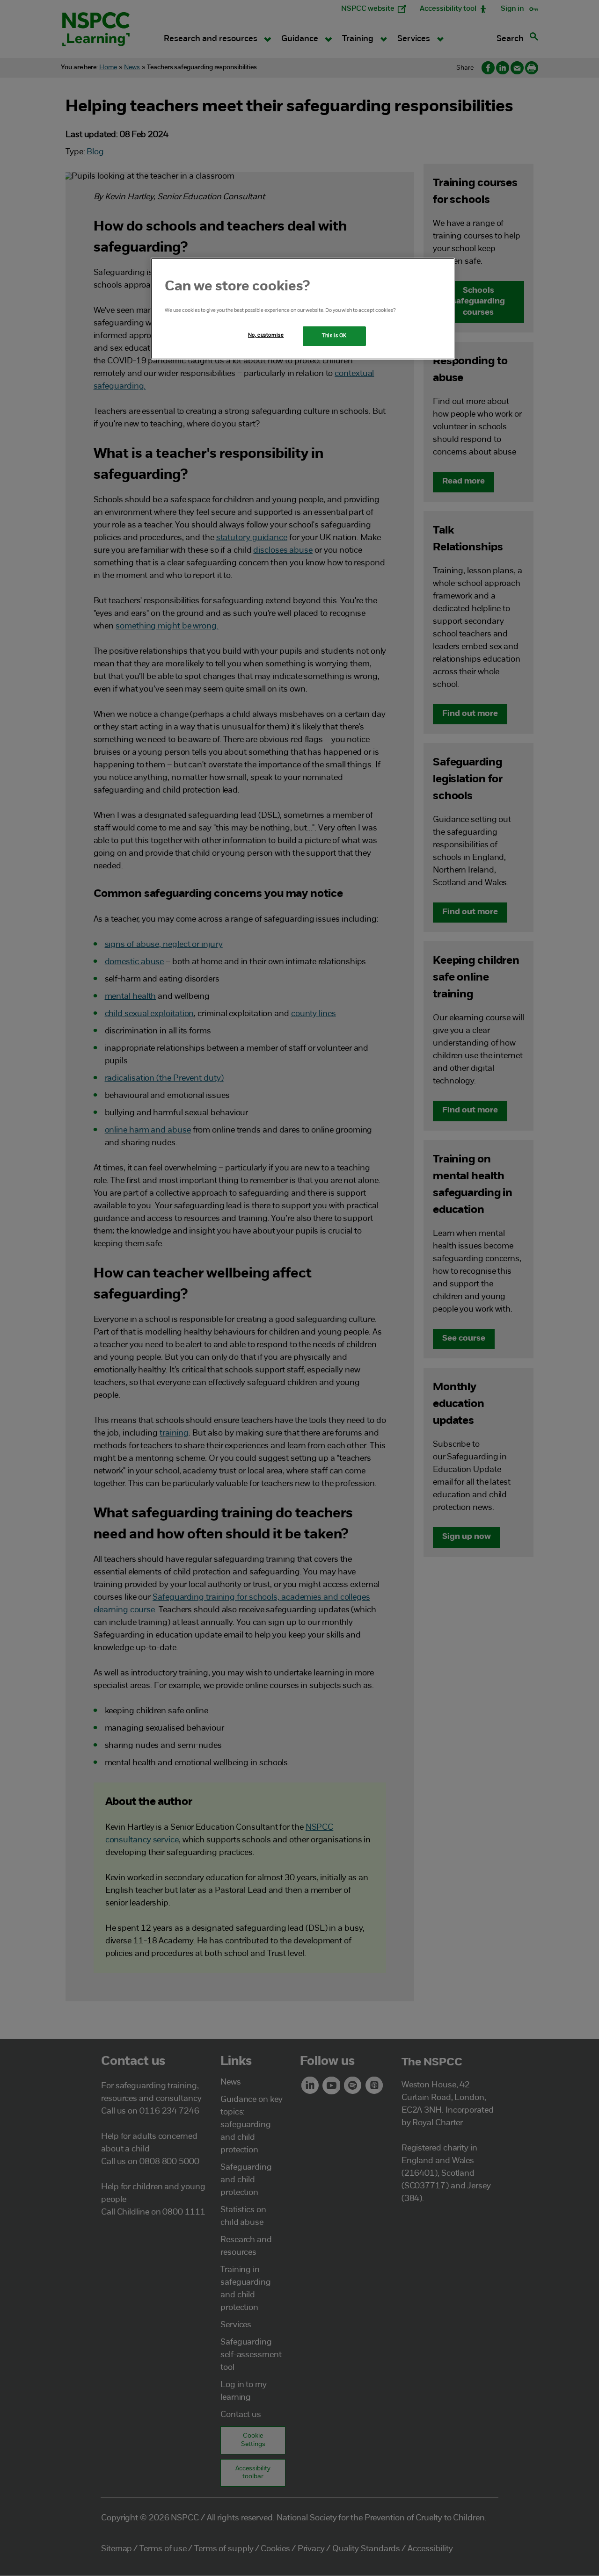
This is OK (334, 336)
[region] (303, 309)
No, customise (266, 335)
